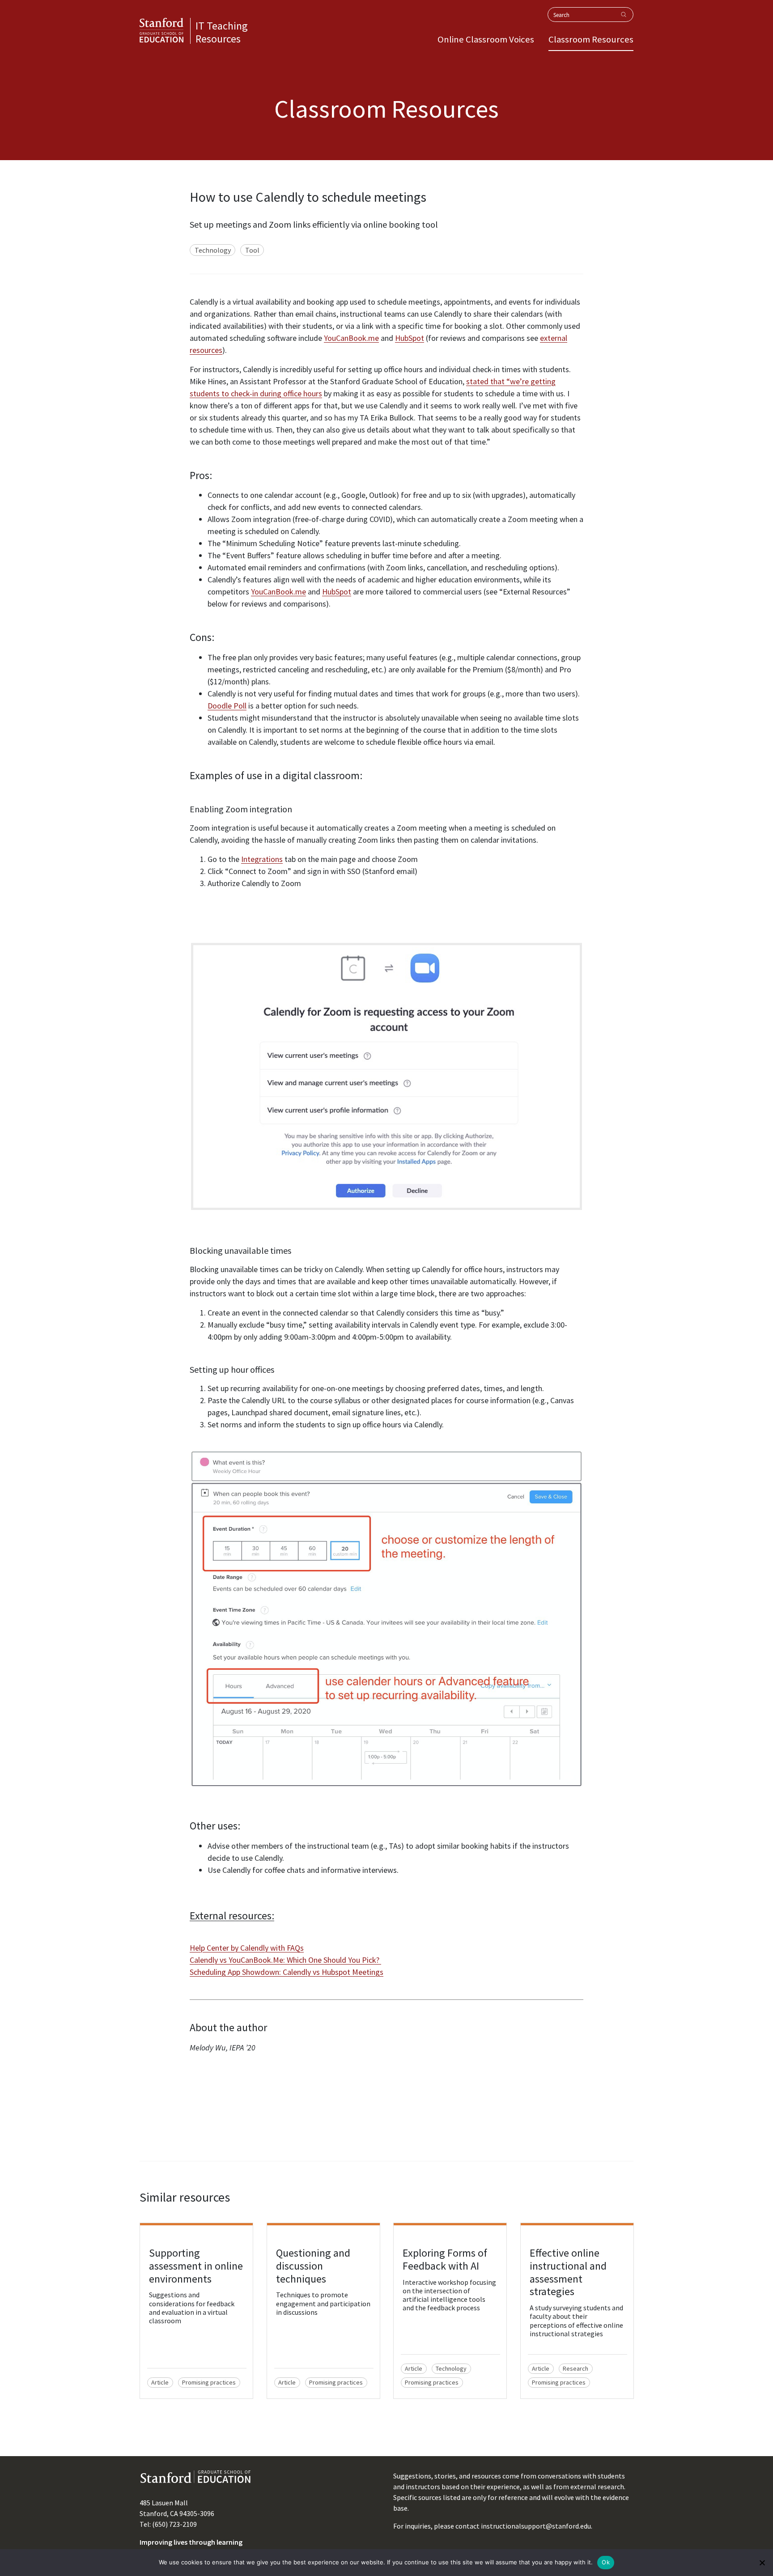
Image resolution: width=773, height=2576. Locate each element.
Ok (606, 2562)
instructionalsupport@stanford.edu (536, 2526)
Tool (252, 250)
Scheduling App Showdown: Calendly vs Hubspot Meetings (287, 1972)
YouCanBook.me (351, 338)
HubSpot (410, 338)
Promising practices (209, 2382)
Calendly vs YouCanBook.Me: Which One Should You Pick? (285, 1960)
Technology (213, 250)
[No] (762, 2563)
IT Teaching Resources (222, 32)
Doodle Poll (227, 706)
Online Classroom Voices (486, 39)
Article (160, 2382)
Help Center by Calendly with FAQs (247, 1948)
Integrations (262, 859)
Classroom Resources (591, 39)
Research (576, 2368)
